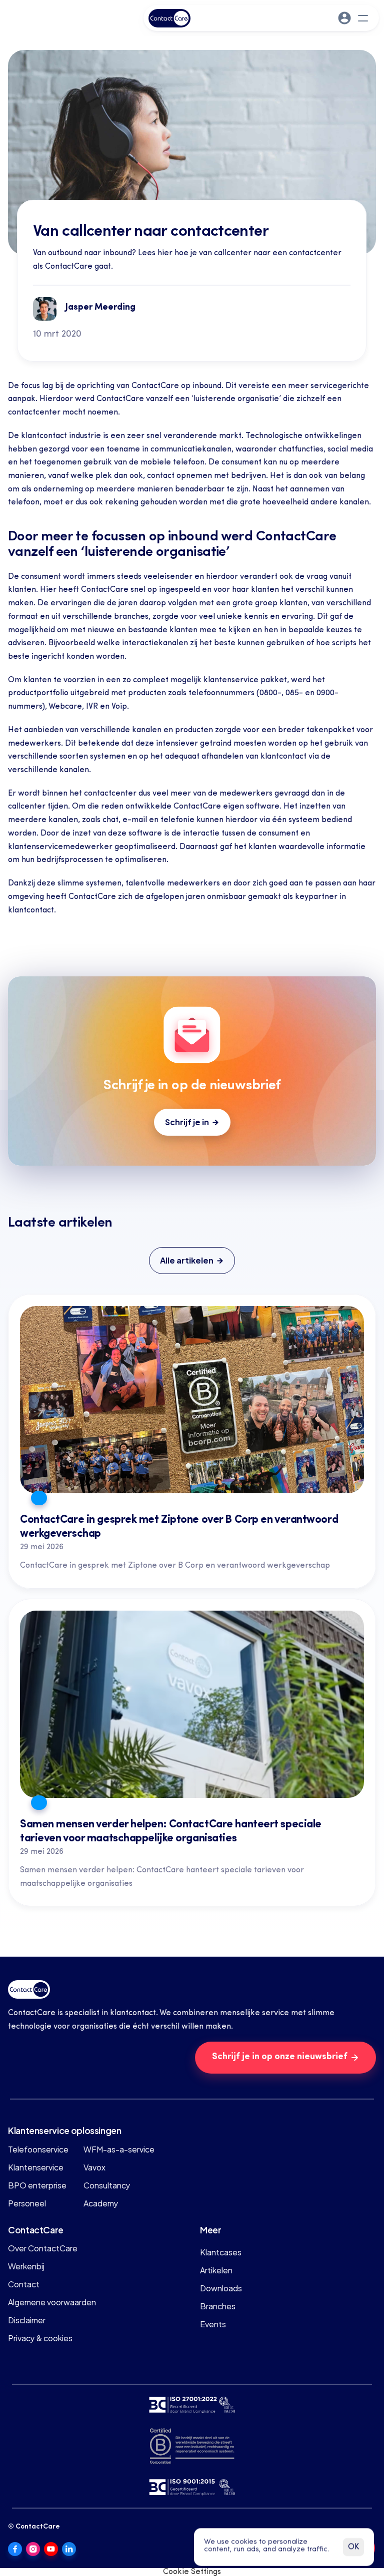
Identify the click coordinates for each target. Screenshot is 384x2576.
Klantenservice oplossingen (65, 2130)
